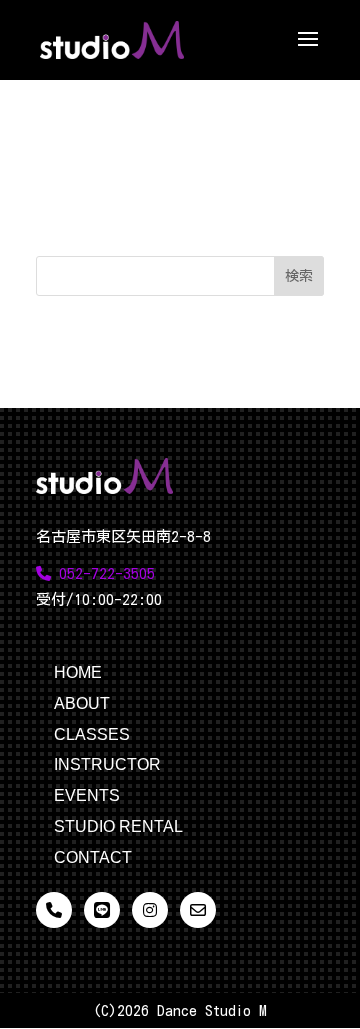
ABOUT (82, 703)
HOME (78, 672)
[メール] (198, 910)
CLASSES (92, 734)
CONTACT (93, 857)
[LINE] (102, 910)
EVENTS (87, 795)
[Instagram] (150, 910)
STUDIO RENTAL (118, 826)
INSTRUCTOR (107, 764)
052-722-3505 (103, 573)
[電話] (54, 910)
